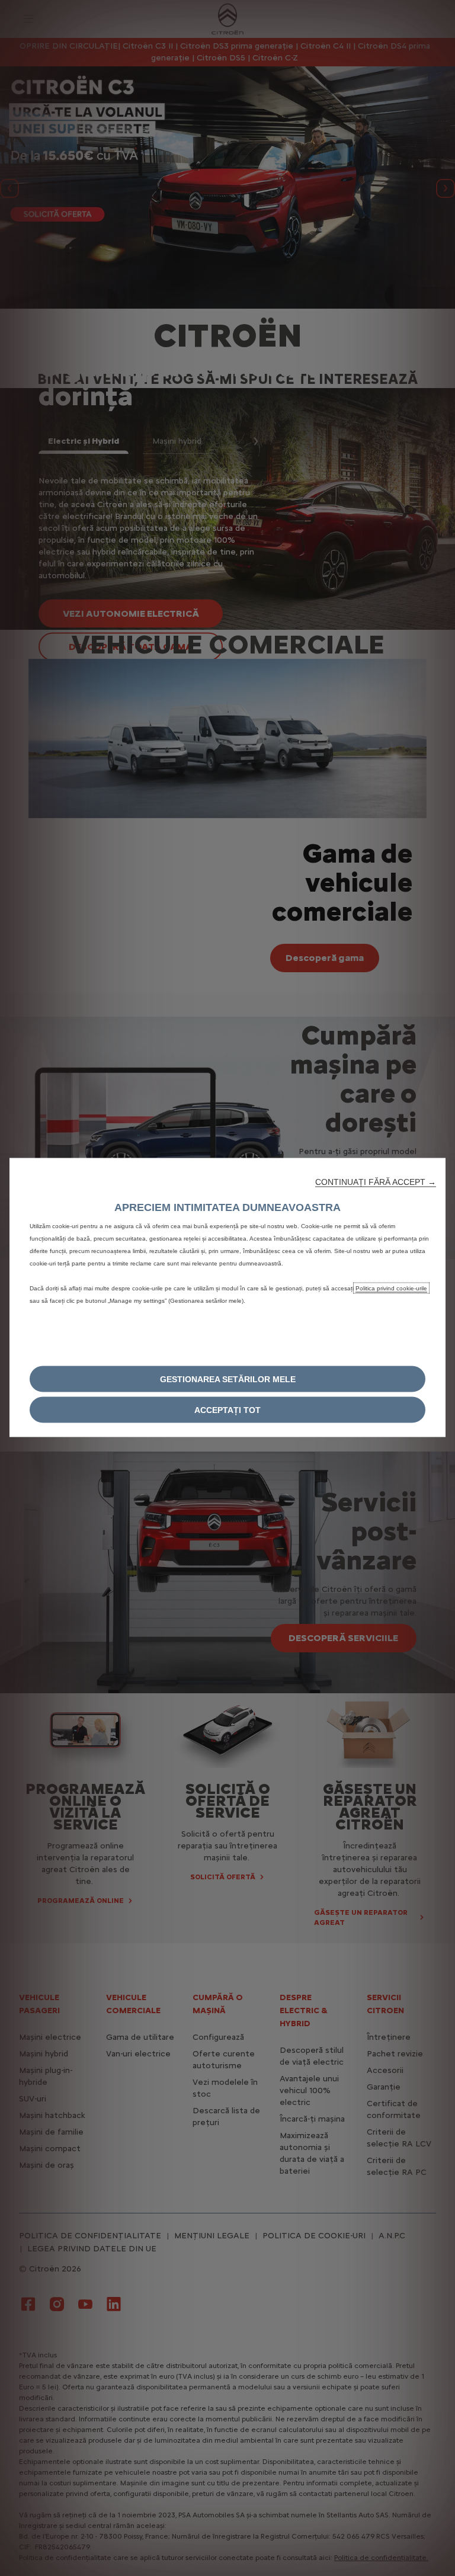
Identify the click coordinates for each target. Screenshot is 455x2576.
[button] (376, 1182)
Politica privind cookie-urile (391, 1288)
